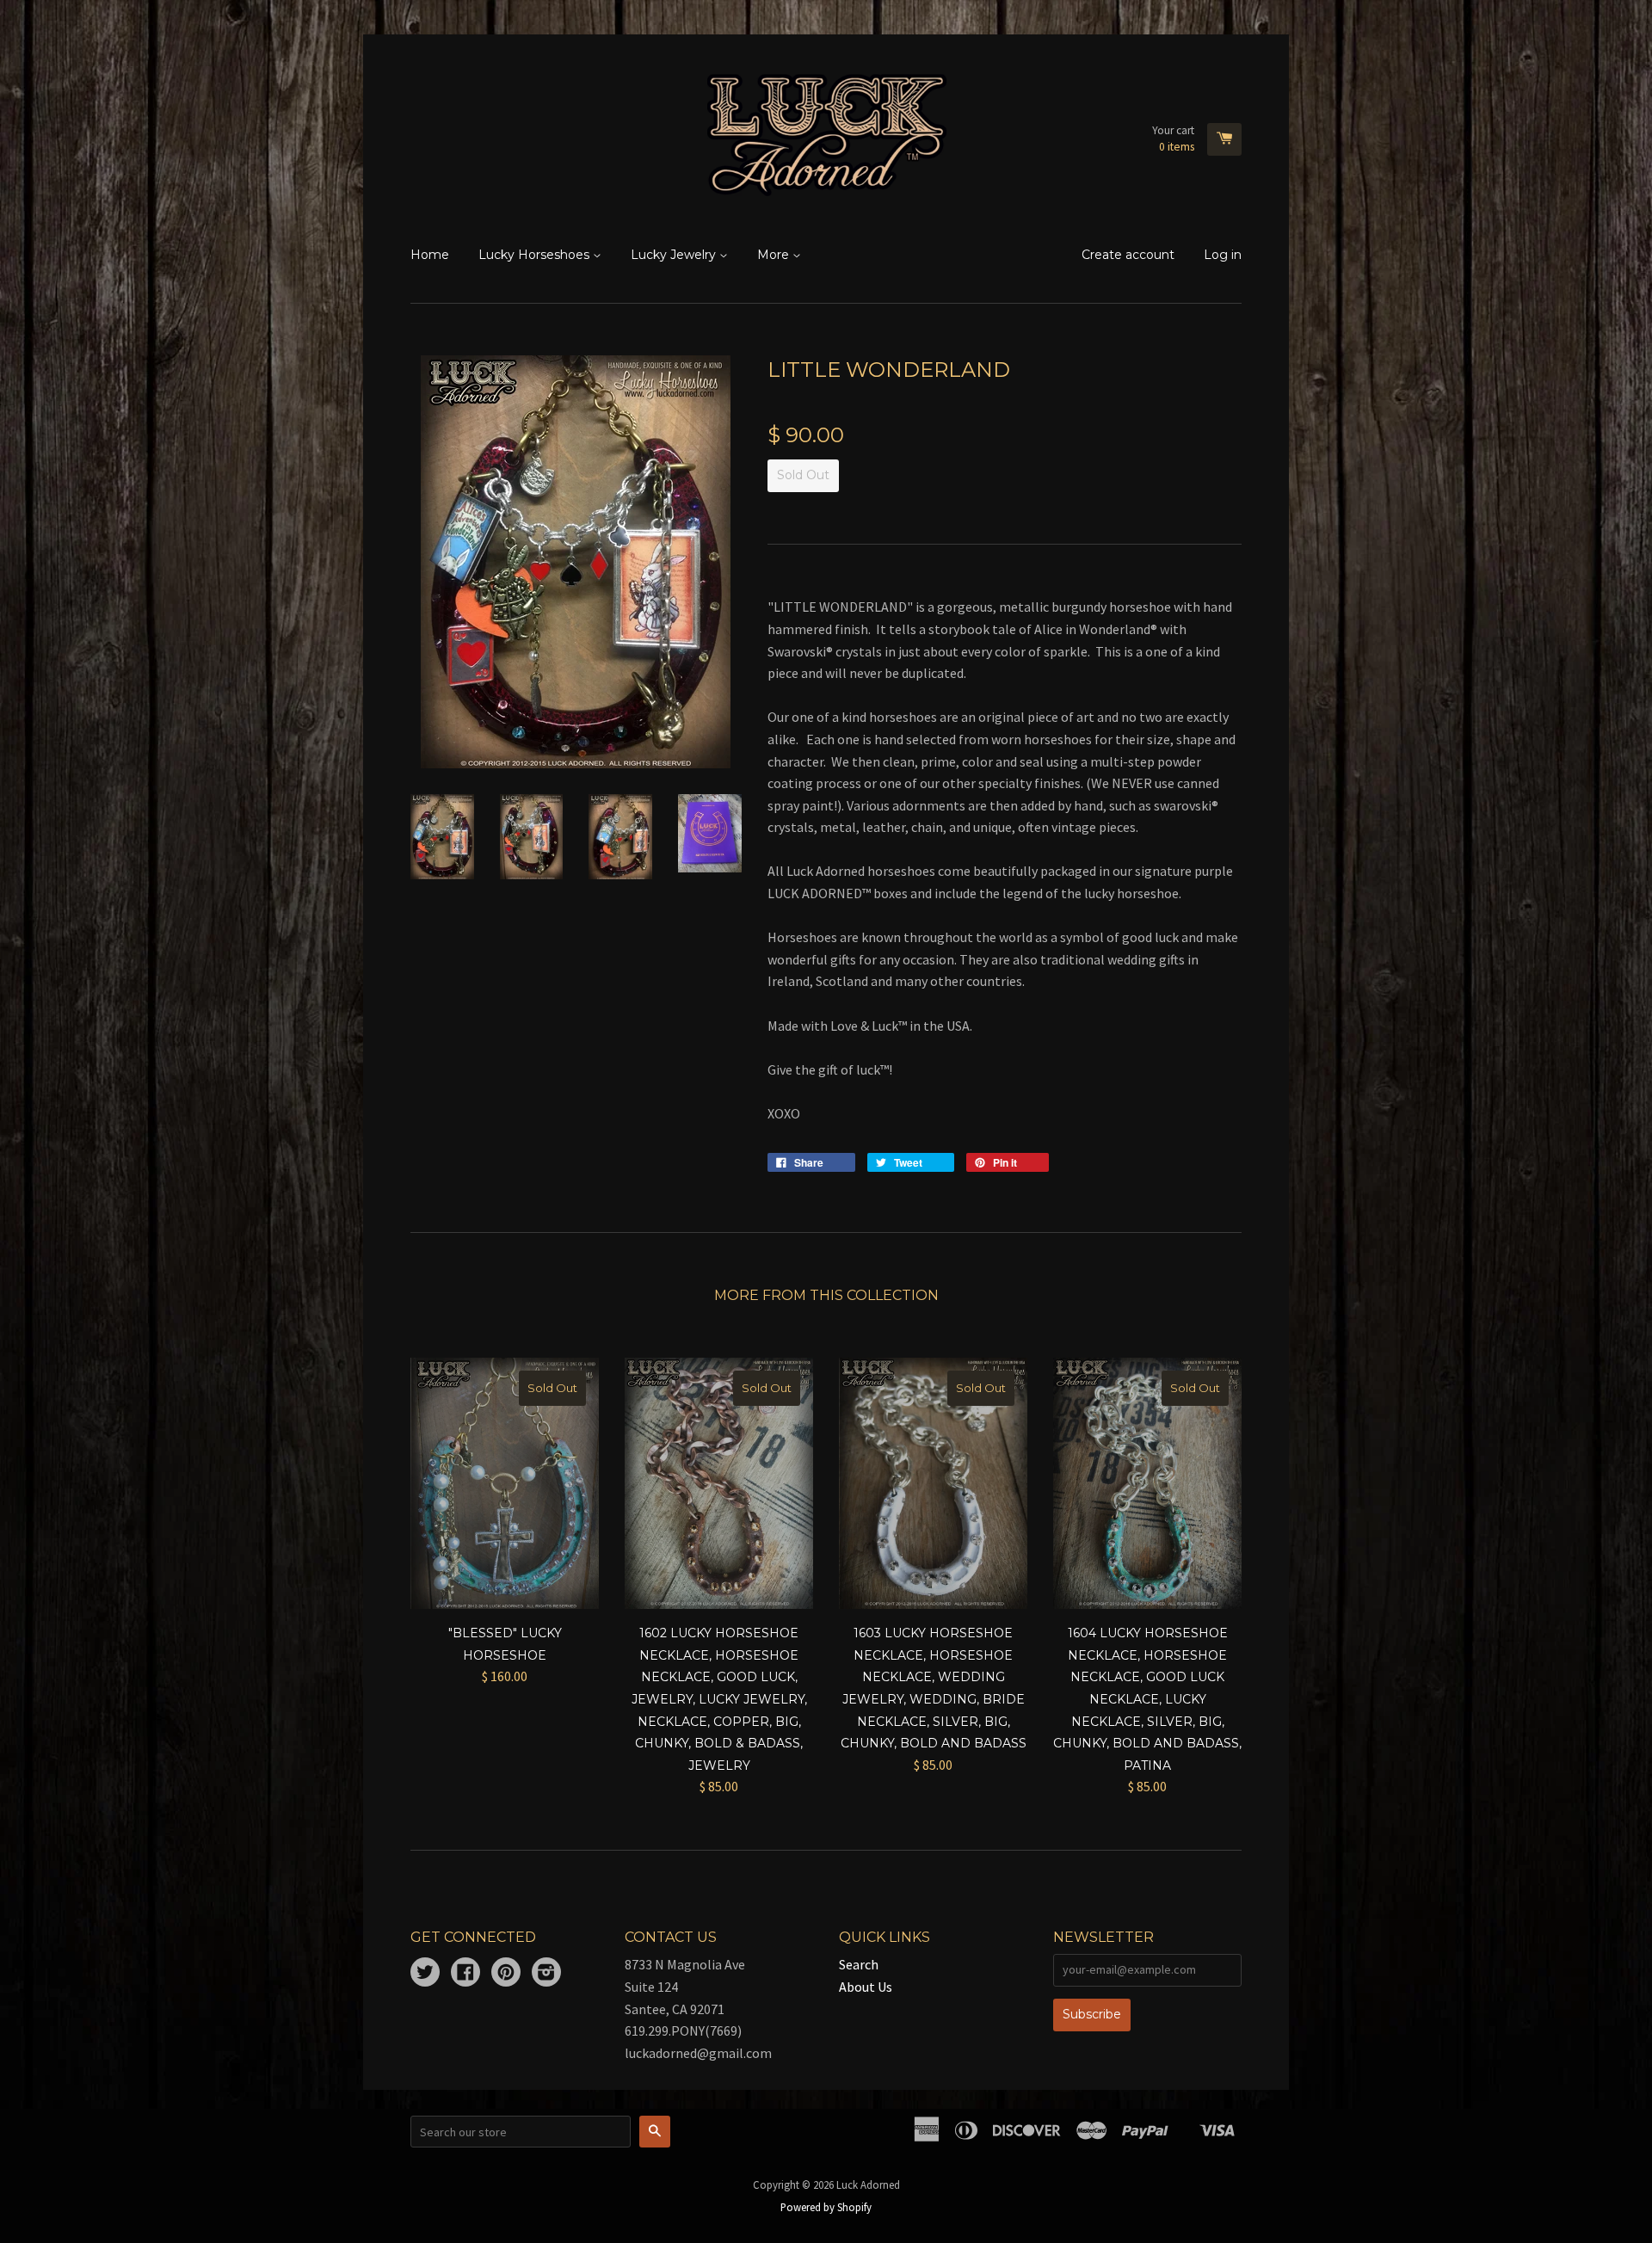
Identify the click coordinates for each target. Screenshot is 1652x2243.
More (775, 255)
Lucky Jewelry (675, 255)
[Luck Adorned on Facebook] (465, 1974)
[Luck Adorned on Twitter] (425, 1974)
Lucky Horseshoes (536, 255)
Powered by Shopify (826, 2207)
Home (430, 255)
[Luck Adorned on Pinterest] (506, 1974)
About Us (866, 1987)
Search (859, 1964)
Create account (1128, 255)
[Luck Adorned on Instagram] (546, 1974)
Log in (1223, 255)
